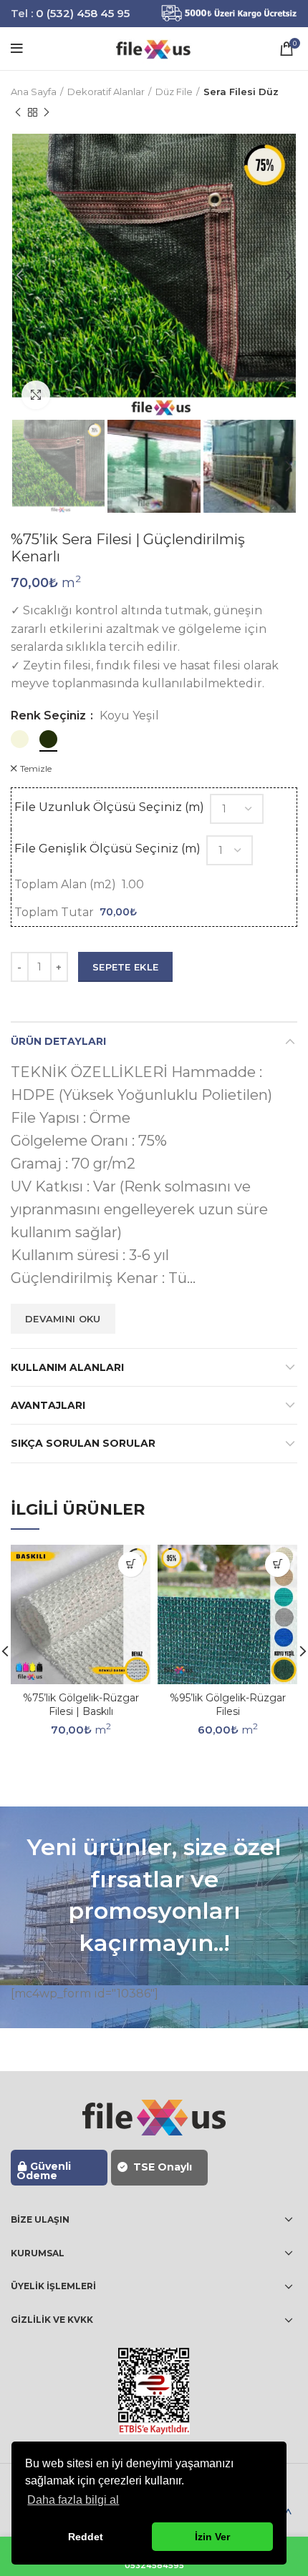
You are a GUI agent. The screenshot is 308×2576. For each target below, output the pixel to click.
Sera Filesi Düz (241, 92)
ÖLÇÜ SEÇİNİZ (131, 1564)
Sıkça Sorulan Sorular (83, 1443)
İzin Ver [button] (212, 2537)
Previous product (18, 112)
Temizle (36, 769)
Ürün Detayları (58, 1041)
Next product (47, 112)
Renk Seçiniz (50, 716)
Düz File (174, 92)
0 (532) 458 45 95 (83, 13)
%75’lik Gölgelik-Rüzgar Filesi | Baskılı (81, 1705)
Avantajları (48, 1405)
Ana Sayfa (34, 92)
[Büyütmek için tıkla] (36, 395)
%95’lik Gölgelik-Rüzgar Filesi (228, 1705)
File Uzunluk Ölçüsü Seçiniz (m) (109, 807)
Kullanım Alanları (67, 1367)
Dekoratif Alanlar (106, 92)
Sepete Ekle (125, 967)
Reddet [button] (86, 2537)
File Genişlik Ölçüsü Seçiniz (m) (107, 849)
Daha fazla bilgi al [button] (73, 2500)
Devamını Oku (63, 1319)
